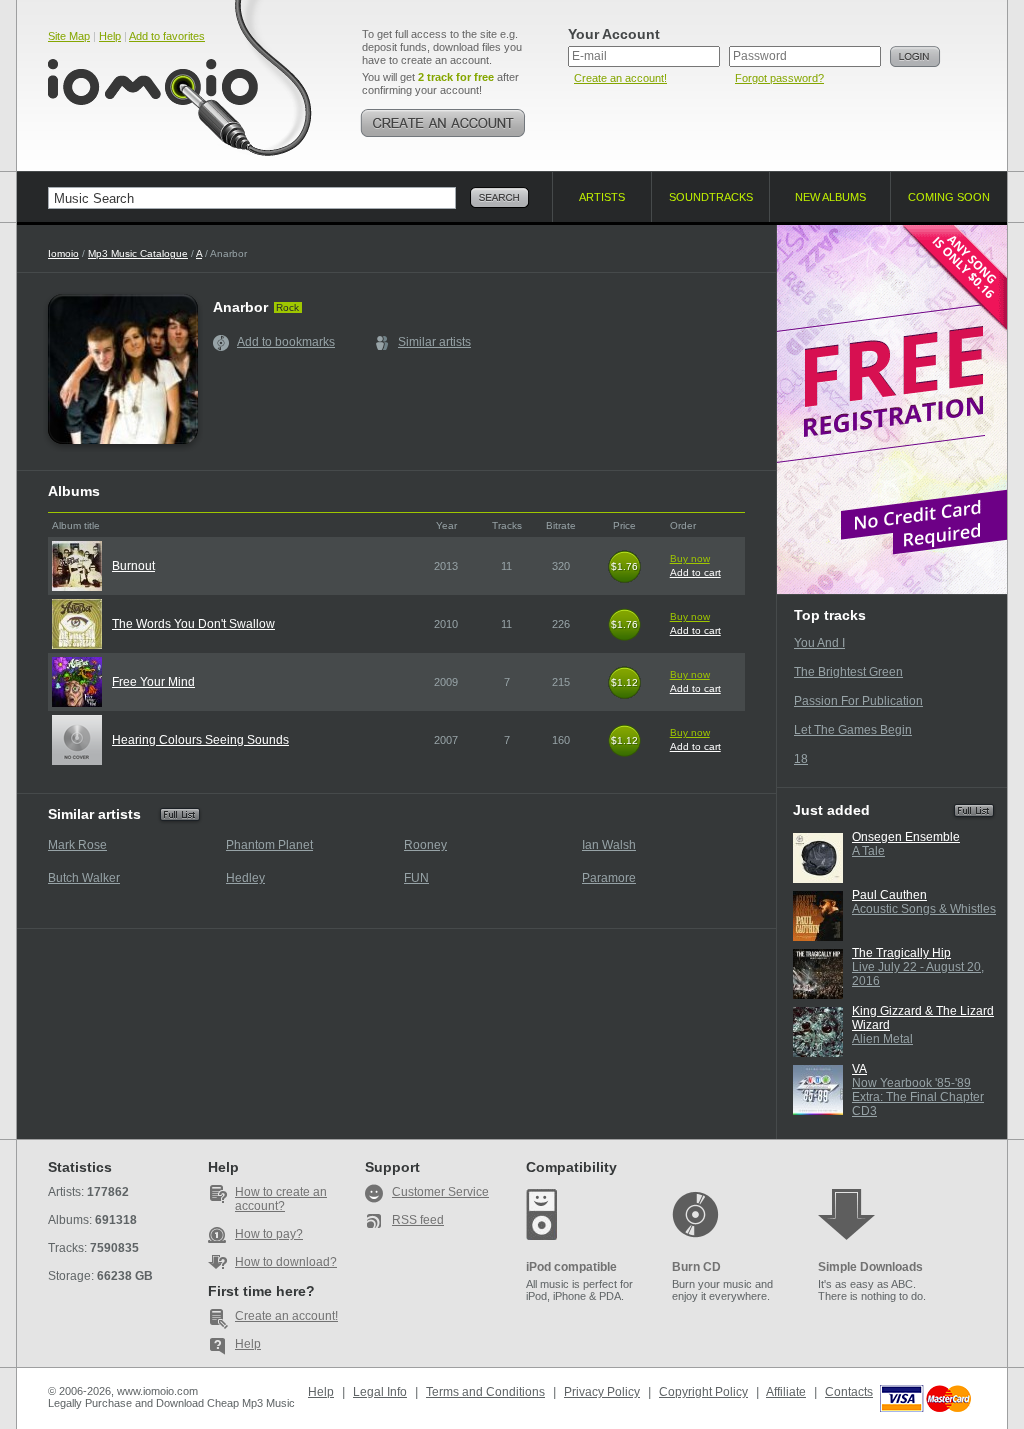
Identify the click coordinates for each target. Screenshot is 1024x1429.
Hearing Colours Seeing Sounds (200, 740)
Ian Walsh (609, 845)
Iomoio (63, 253)
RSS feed (418, 1220)
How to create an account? (281, 1199)
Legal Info (380, 1392)
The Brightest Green (848, 672)
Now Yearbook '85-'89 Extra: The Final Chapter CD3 (918, 1097)
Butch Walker (84, 878)
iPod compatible (571, 1267)
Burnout (133, 566)
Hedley (245, 878)
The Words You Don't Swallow (193, 624)
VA (859, 1069)
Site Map (69, 36)
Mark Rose (77, 845)
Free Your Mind (153, 682)
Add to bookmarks (286, 342)
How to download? (286, 1262)
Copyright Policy (703, 1392)
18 (801, 759)
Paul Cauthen (889, 895)
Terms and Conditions (485, 1392)
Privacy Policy (602, 1392)
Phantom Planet (269, 845)
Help (110, 36)
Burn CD (696, 1267)
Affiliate (786, 1392)
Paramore (609, 878)
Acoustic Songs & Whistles (924, 909)
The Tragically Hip (901, 953)
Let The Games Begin (853, 730)
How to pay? (269, 1234)
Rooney (425, 845)
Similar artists (434, 342)
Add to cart (695, 572)
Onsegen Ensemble (906, 837)
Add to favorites (167, 36)
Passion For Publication (858, 701)
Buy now (690, 558)
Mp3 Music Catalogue (138, 253)
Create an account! (620, 78)
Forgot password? (779, 78)
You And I (819, 643)
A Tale (868, 851)
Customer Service (440, 1192)
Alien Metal (882, 1039)
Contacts (849, 1392)
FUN (416, 878)
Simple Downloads (870, 1267)
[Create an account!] (443, 123)
